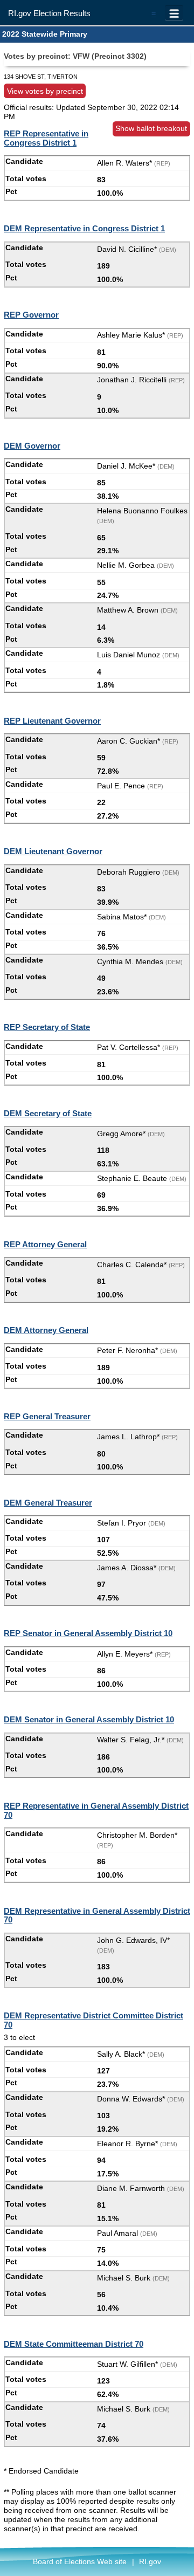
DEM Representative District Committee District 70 (93, 2020)
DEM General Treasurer (48, 1503)
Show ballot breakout (151, 128)
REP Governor (31, 315)
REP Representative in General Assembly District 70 (96, 1810)
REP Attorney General (45, 1244)
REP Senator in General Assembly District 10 (88, 1633)
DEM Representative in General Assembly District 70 (97, 1915)
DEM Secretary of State (48, 1113)
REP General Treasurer (47, 1416)
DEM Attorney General (46, 1330)
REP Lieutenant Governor (52, 721)
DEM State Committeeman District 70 (74, 2344)
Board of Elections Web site (80, 2561)
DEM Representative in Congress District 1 (84, 228)
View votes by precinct (45, 91)
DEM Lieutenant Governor (53, 851)
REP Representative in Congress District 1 (46, 138)
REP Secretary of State (47, 1027)
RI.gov (150, 2561)
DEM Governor (32, 446)
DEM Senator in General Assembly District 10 (89, 1719)
